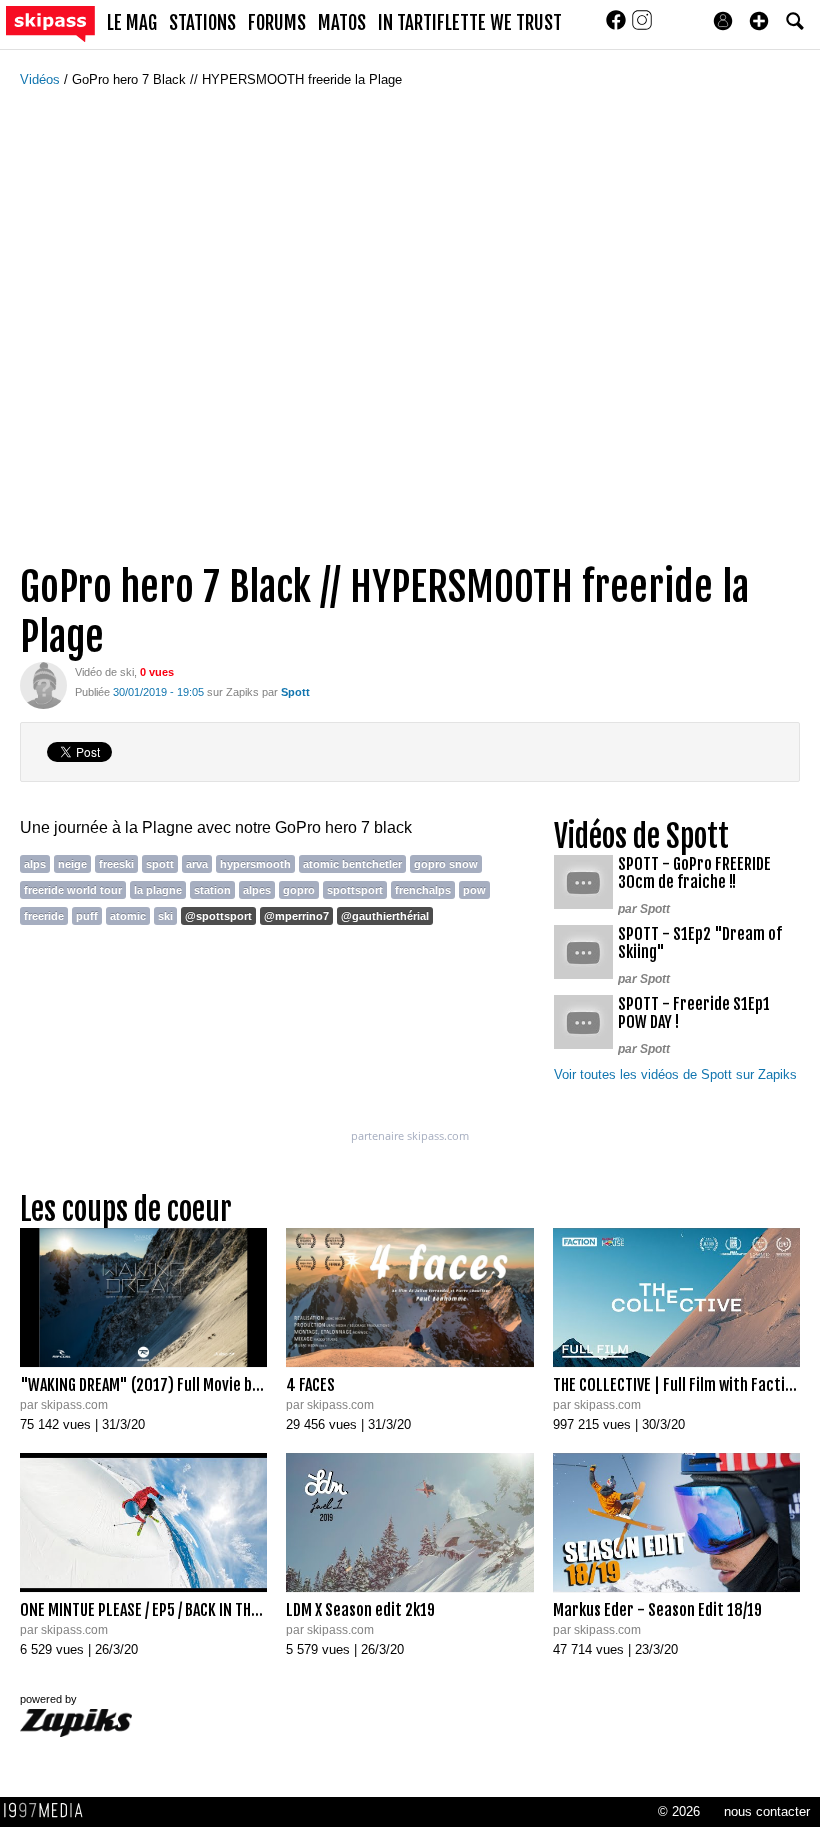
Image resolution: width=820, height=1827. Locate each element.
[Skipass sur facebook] (618, 26)
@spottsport (218, 916)
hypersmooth (255, 864)
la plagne (158, 890)
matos (342, 23)
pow (474, 890)
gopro (299, 890)
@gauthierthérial (385, 916)
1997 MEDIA (49, 1811)
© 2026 (679, 1811)
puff (87, 916)
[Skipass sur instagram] (642, 26)
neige (72, 864)
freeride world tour (73, 890)
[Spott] (43, 684)
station (212, 890)
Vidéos (42, 79)
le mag (132, 23)
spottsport (355, 890)
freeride (44, 916)
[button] (759, 21)
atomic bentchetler (352, 864)
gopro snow (446, 864)
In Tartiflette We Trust (470, 23)
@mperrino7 (296, 916)
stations (202, 23)
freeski (116, 864)
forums (277, 23)
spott (160, 864)
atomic (128, 916)
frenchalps (423, 890)
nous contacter (767, 1811)
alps (35, 864)
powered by (48, 1699)
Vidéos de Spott (641, 836)
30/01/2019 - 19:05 (158, 692)
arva (197, 864)
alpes (257, 890)
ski (165, 916)
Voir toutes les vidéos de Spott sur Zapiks (675, 1074)
